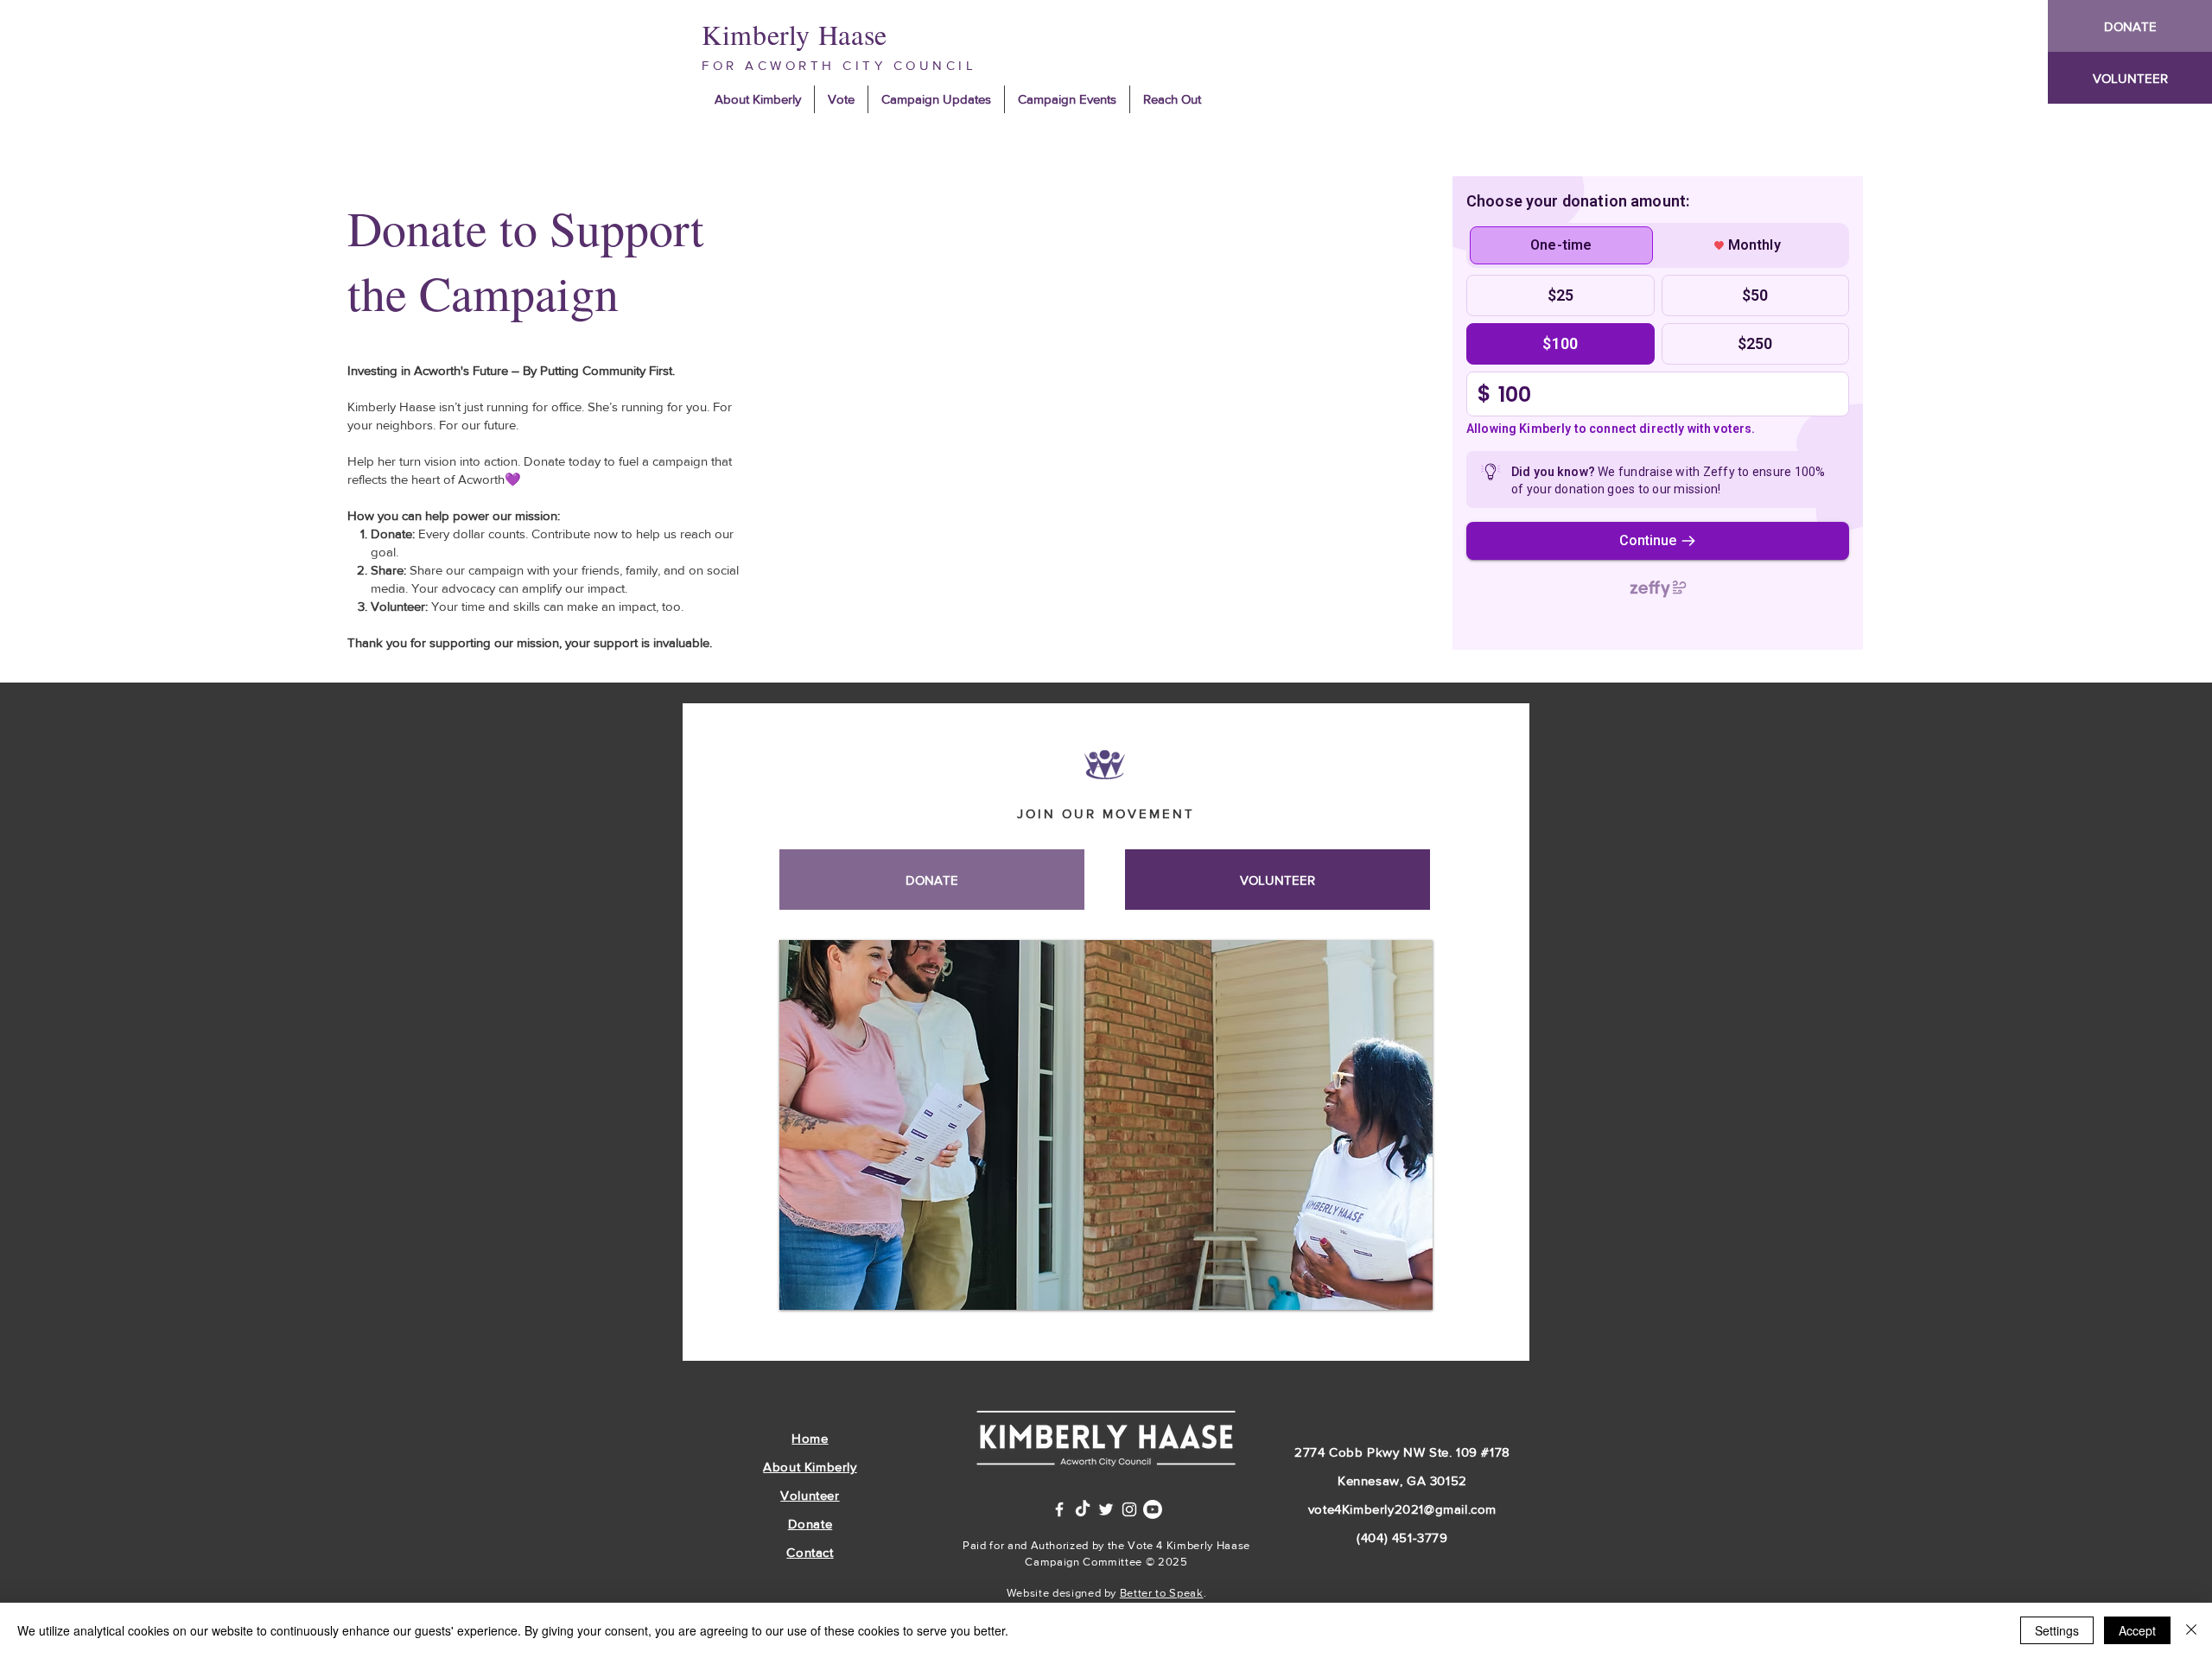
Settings (2057, 1630)
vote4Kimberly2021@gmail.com (1402, 1509)
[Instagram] (1129, 1509)
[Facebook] (1059, 1509)
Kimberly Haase (795, 34)
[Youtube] (1153, 1509)
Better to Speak (1162, 1593)
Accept (2137, 1630)
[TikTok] (1083, 1509)
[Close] (2191, 1630)
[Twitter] (1106, 1509)
